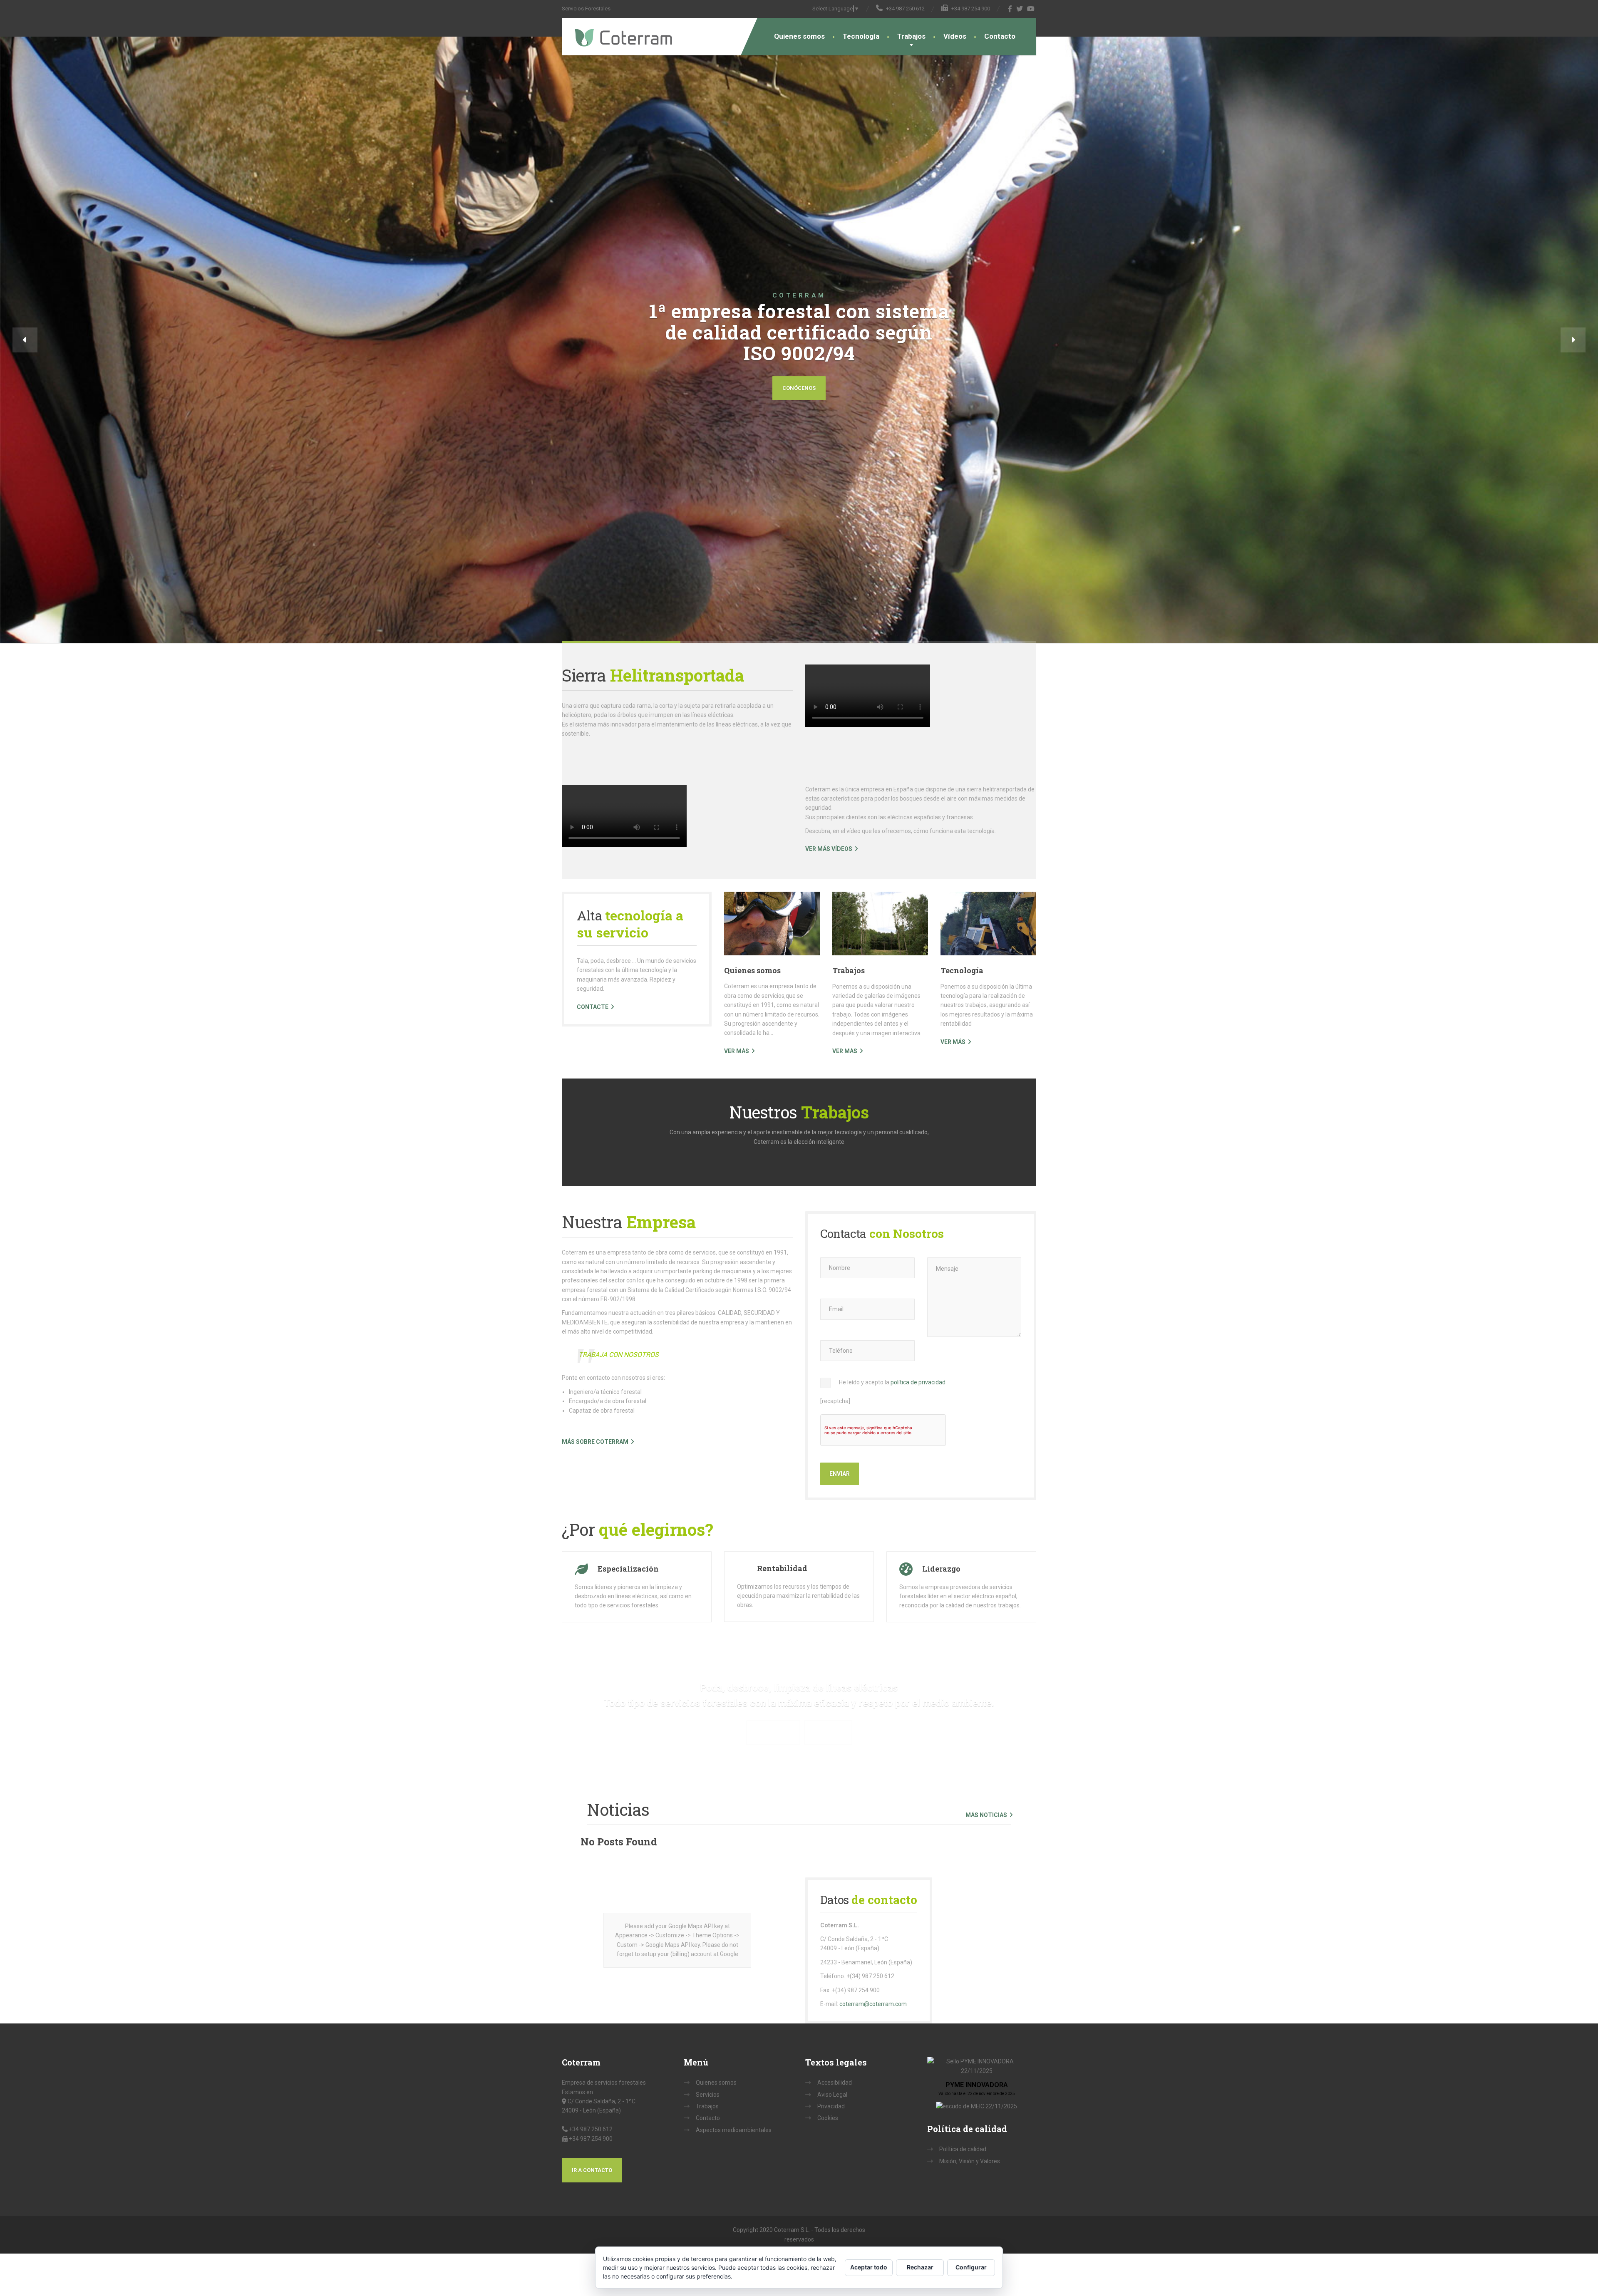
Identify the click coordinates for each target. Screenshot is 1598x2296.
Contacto (1000, 36)
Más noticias (986, 1815)
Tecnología (861, 36)
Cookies (828, 2118)
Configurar (971, 2267)
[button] (25, 340)
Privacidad (831, 2106)
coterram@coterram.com (873, 2004)
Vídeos (955, 36)
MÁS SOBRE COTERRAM (595, 1442)
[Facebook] (1010, 9)
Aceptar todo (869, 2267)
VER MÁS (737, 1051)
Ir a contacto (592, 2170)
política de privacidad (918, 1382)
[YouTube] (1031, 9)
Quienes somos (799, 36)
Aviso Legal (832, 2095)
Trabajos (911, 36)
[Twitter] (1020, 9)
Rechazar (920, 2267)
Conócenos (799, 388)
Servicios (708, 2095)
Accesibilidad (835, 2083)
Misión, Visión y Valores (970, 2161)
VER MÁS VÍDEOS (829, 849)
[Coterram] (617, 32)
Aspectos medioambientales (734, 2130)
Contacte (593, 1007)
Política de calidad (963, 2149)
